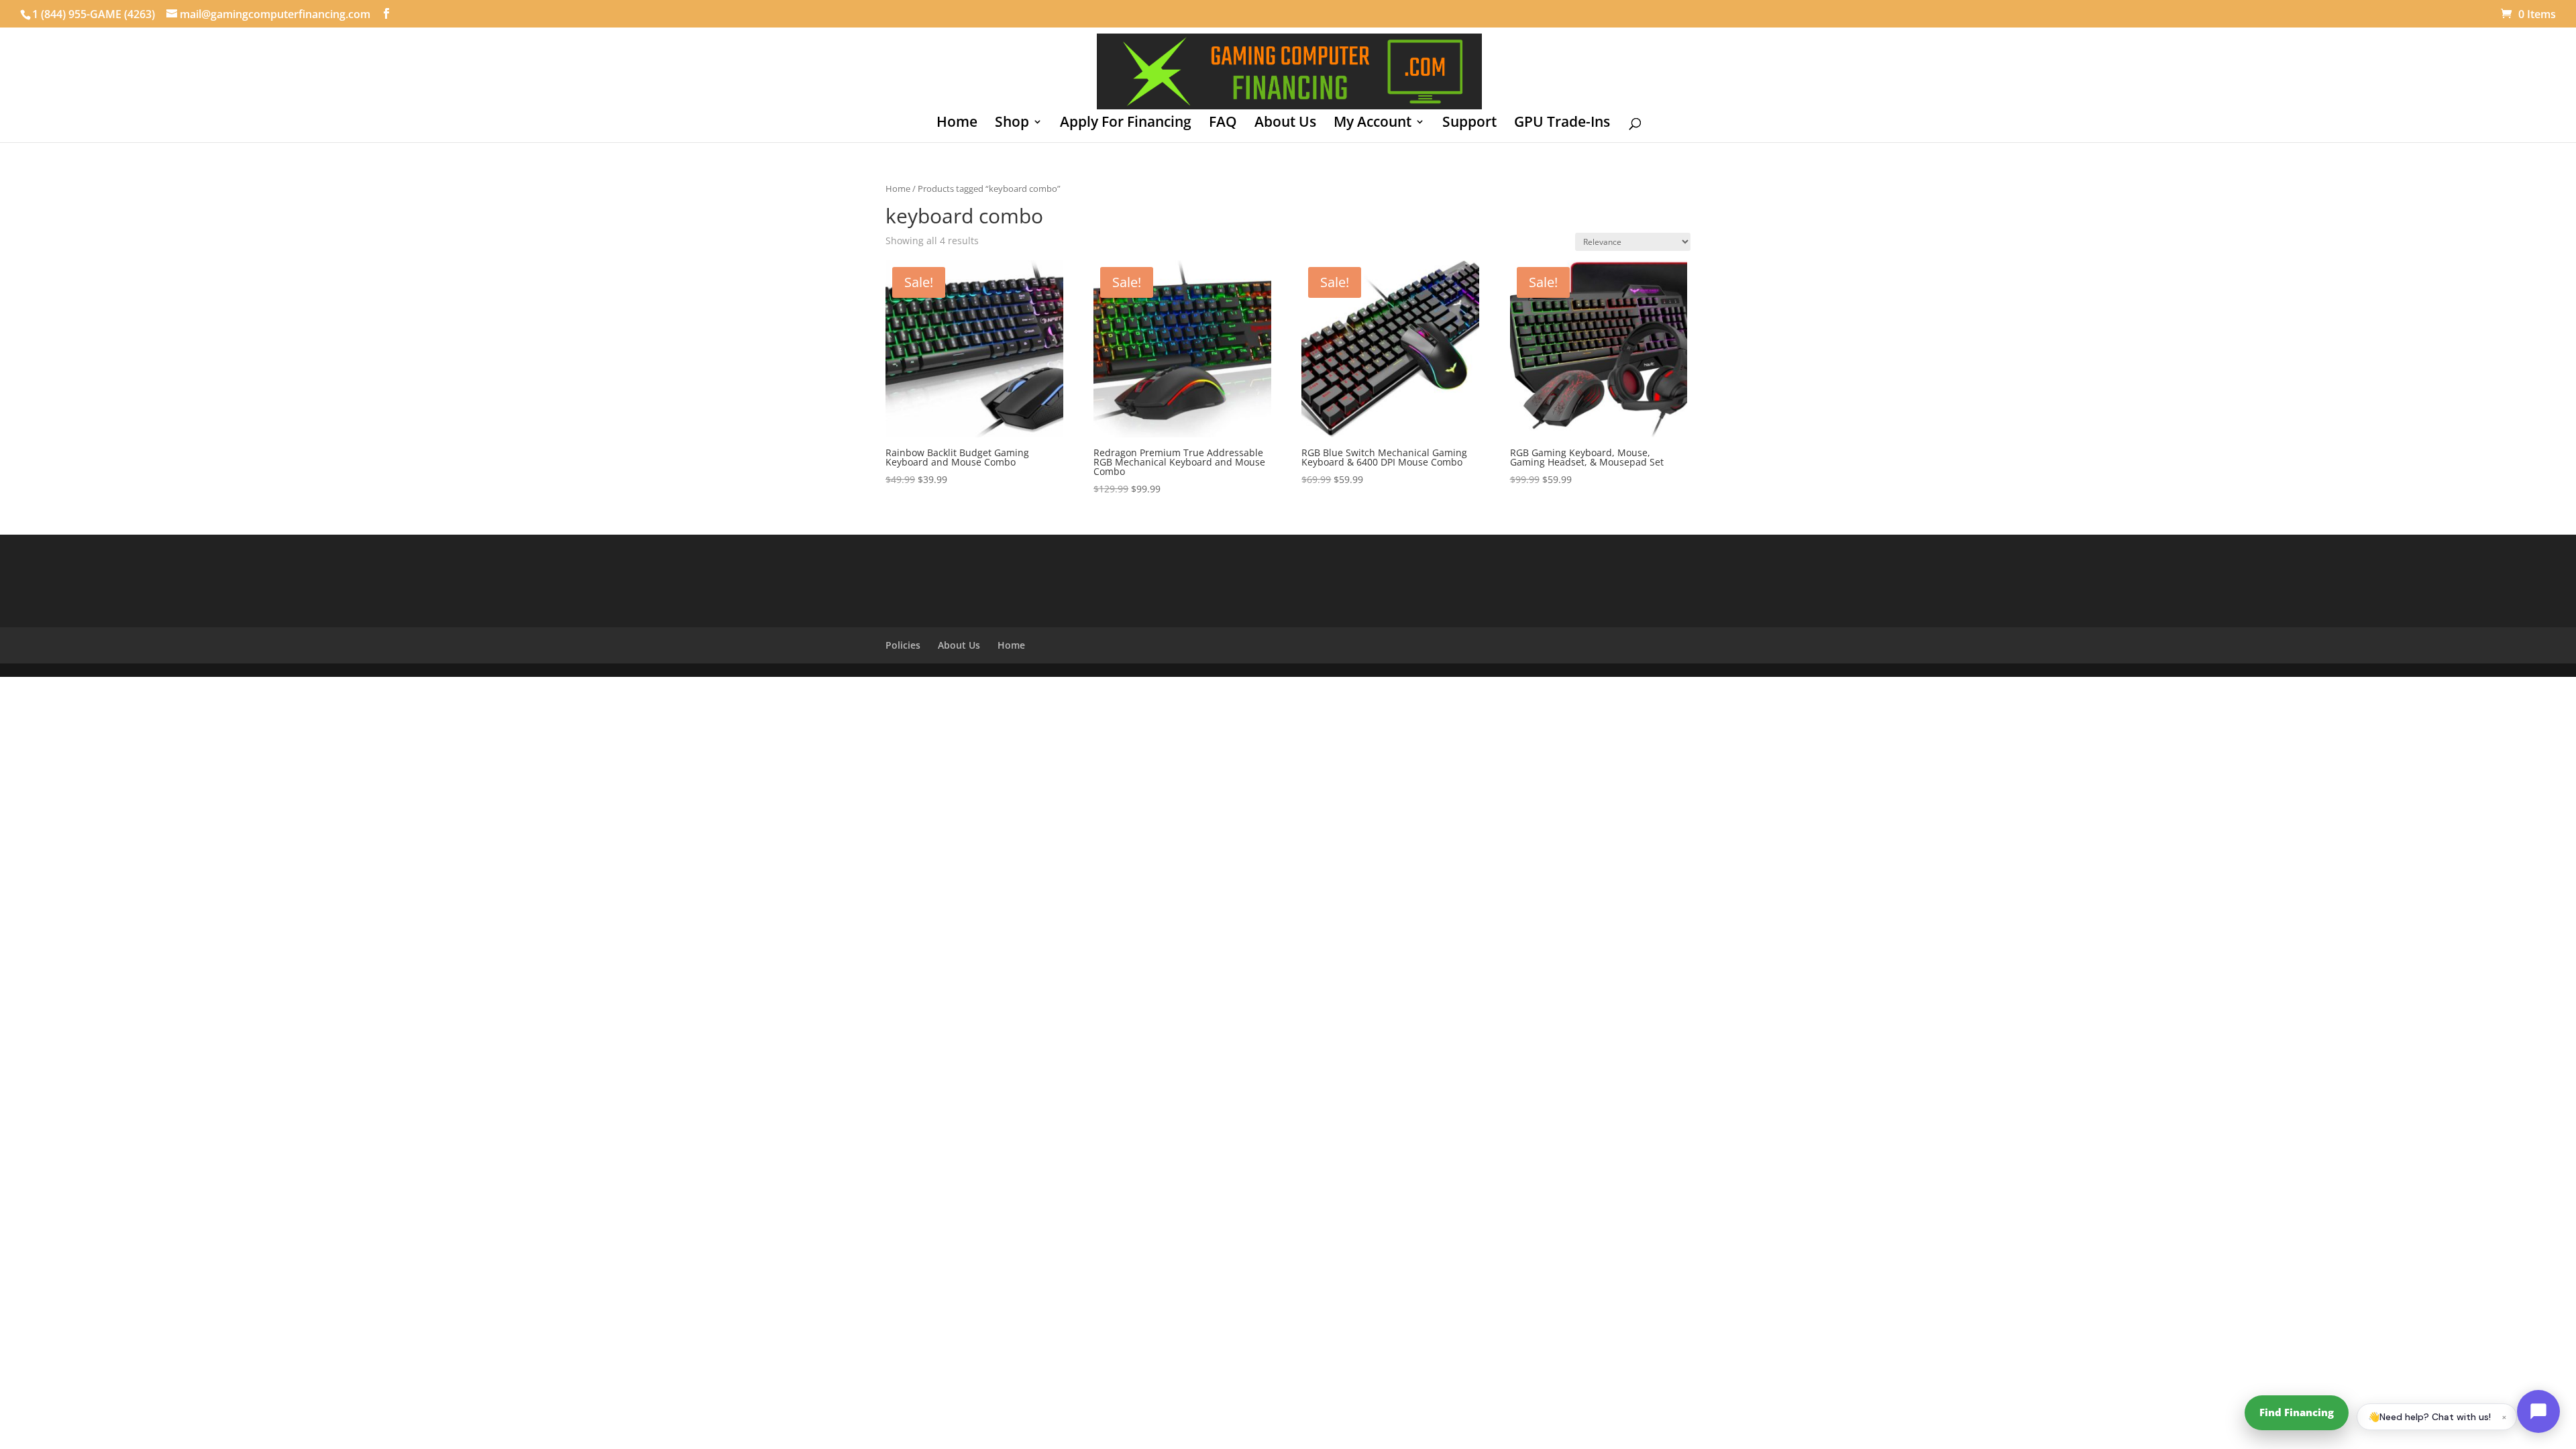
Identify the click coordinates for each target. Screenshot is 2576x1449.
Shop (1012, 124)
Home (957, 124)
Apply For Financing (1126, 124)
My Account (1373, 124)
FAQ (1223, 124)
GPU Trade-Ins (1562, 124)
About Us (1285, 124)
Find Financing (2297, 1412)
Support (1469, 124)
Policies (903, 645)
